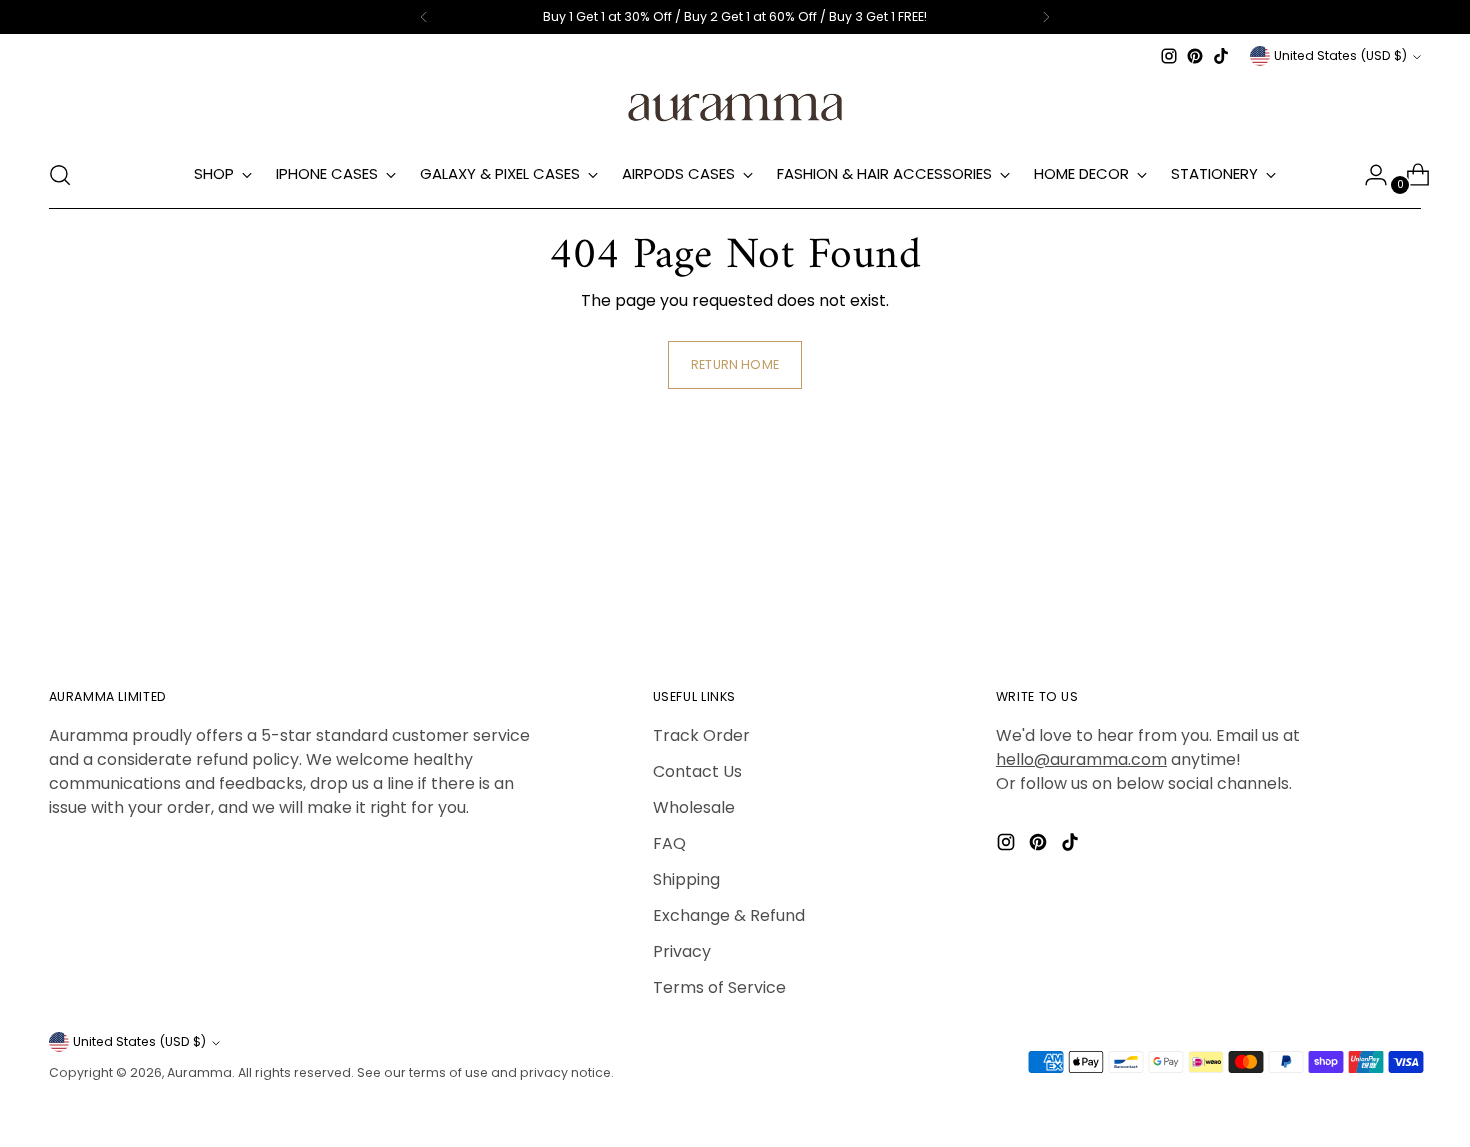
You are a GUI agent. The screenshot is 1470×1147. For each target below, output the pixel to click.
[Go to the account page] (1368, 175)
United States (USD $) (1340, 55)
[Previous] (424, 17)
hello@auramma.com (1081, 759)
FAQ (669, 843)
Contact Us (697, 771)
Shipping (686, 879)
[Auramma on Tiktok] (1221, 56)
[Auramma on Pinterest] (1195, 56)
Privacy (682, 951)
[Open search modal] (60, 175)
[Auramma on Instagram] (1169, 56)
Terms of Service (719, 987)
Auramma (199, 1072)
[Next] (1046, 17)
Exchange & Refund (729, 915)
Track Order (701, 735)
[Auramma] (735, 105)
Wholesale (694, 807)
